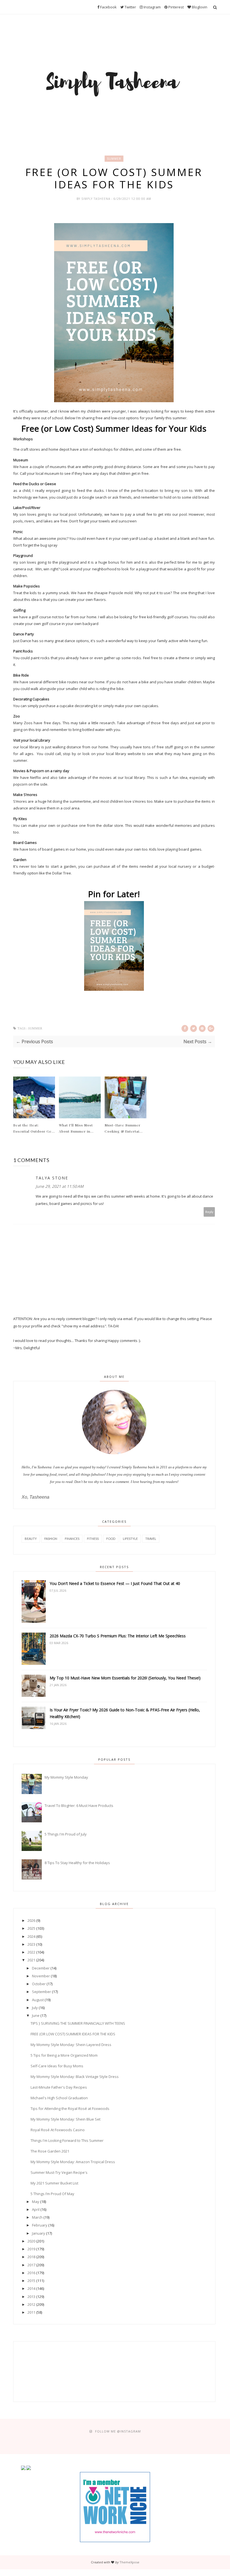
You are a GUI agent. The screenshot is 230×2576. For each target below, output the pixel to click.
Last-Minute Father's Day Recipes (59, 2087)
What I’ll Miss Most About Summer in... (76, 1128)
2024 (31, 1936)
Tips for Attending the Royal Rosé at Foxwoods (70, 2109)
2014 (31, 2288)
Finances (72, 1539)
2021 (31, 1960)
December (41, 1968)
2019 (31, 2249)
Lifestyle (130, 1539)
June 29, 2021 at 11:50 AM (60, 1186)
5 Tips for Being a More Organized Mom (64, 2055)
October (39, 1984)
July (35, 2008)
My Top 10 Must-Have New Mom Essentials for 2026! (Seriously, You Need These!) (125, 1678)
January (39, 2233)
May (36, 2202)
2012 (31, 2304)
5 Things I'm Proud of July (66, 1834)
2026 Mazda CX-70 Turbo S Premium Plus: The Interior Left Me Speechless (118, 1636)
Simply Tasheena (96, 199)
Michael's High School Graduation (59, 2098)
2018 (31, 2257)
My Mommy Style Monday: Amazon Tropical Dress (73, 2162)
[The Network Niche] (115, 2541)
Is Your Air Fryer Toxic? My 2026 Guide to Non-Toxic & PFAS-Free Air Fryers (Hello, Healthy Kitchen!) (125, 1713)
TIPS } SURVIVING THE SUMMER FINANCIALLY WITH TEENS (78, 2023)
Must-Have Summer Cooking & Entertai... (124, 1128)
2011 (31, 2312)
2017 (31, 2265)
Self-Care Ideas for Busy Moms (57, 2066)
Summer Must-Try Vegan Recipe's (59, 2172)
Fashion (51, 1539)
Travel (151, 1539)
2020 (31, 2241)
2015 (31, 2281)
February (40, 2225)
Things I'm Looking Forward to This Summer (67, 2140)
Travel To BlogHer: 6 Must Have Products (79, 1806)
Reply (209, 1212)
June (36, 2015)
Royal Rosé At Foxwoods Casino (58, 2130)
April (36, 2209)
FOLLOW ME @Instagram (118, 2431)
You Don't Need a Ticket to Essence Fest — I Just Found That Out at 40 (115, 1583)
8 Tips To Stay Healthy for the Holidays (77, 1863)
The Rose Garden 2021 (50, 2151)
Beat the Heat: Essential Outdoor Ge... (34, 1128)
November (41, 1976)
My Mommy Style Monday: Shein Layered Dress (71, 2045)
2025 (31, 1928)
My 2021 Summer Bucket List (54, 2183)
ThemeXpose (129, 2562)
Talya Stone (52, 1178)
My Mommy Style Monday (66, 1777)
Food (111, 1539)
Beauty (31, 1539)
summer (114, 159)
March (37, 2217)
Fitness (93, 1539)
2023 (31, 1944)
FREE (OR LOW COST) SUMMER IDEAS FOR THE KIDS (73, 2034)
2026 (31, 1920)
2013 (31, 2297)
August (38, 2000)
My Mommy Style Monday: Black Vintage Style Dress (75, 2077)
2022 (31, 1952)
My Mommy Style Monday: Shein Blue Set (65, 2119)
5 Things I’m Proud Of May (52, 2194)
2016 (31, 2273)
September (42, 1992)
